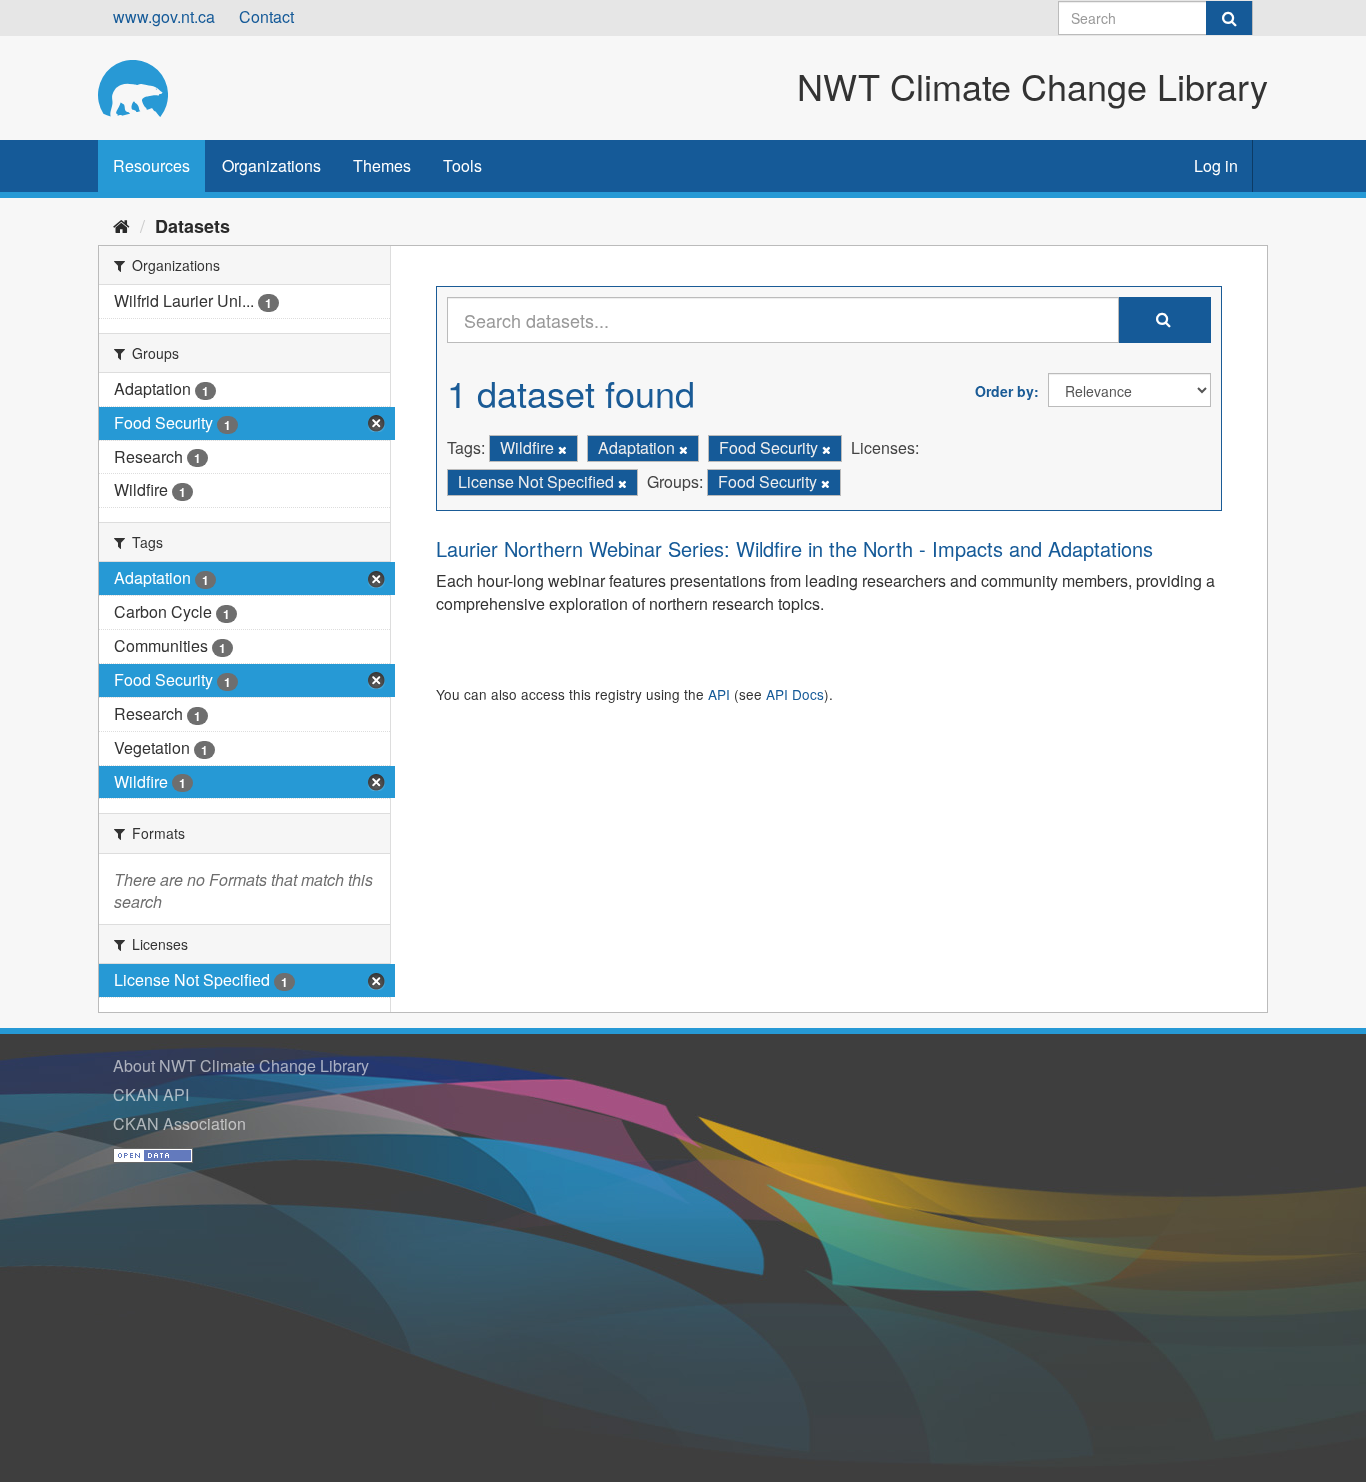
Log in (1216, 165)
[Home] (121, 225)
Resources (151, 165)
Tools (462, 165)
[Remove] (562, 449)
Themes (382, 165)
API (719, 694)
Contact (266, 16)
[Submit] (1229, 18)
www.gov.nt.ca (164, 16)
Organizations (271, 165)
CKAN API (151, 1094)
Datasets (192, 226)
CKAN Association (179, 1123)
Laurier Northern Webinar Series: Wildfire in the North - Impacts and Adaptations (794, 548)
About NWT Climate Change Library (241, 1065)
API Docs (795, 694)
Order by (1004, 391)
